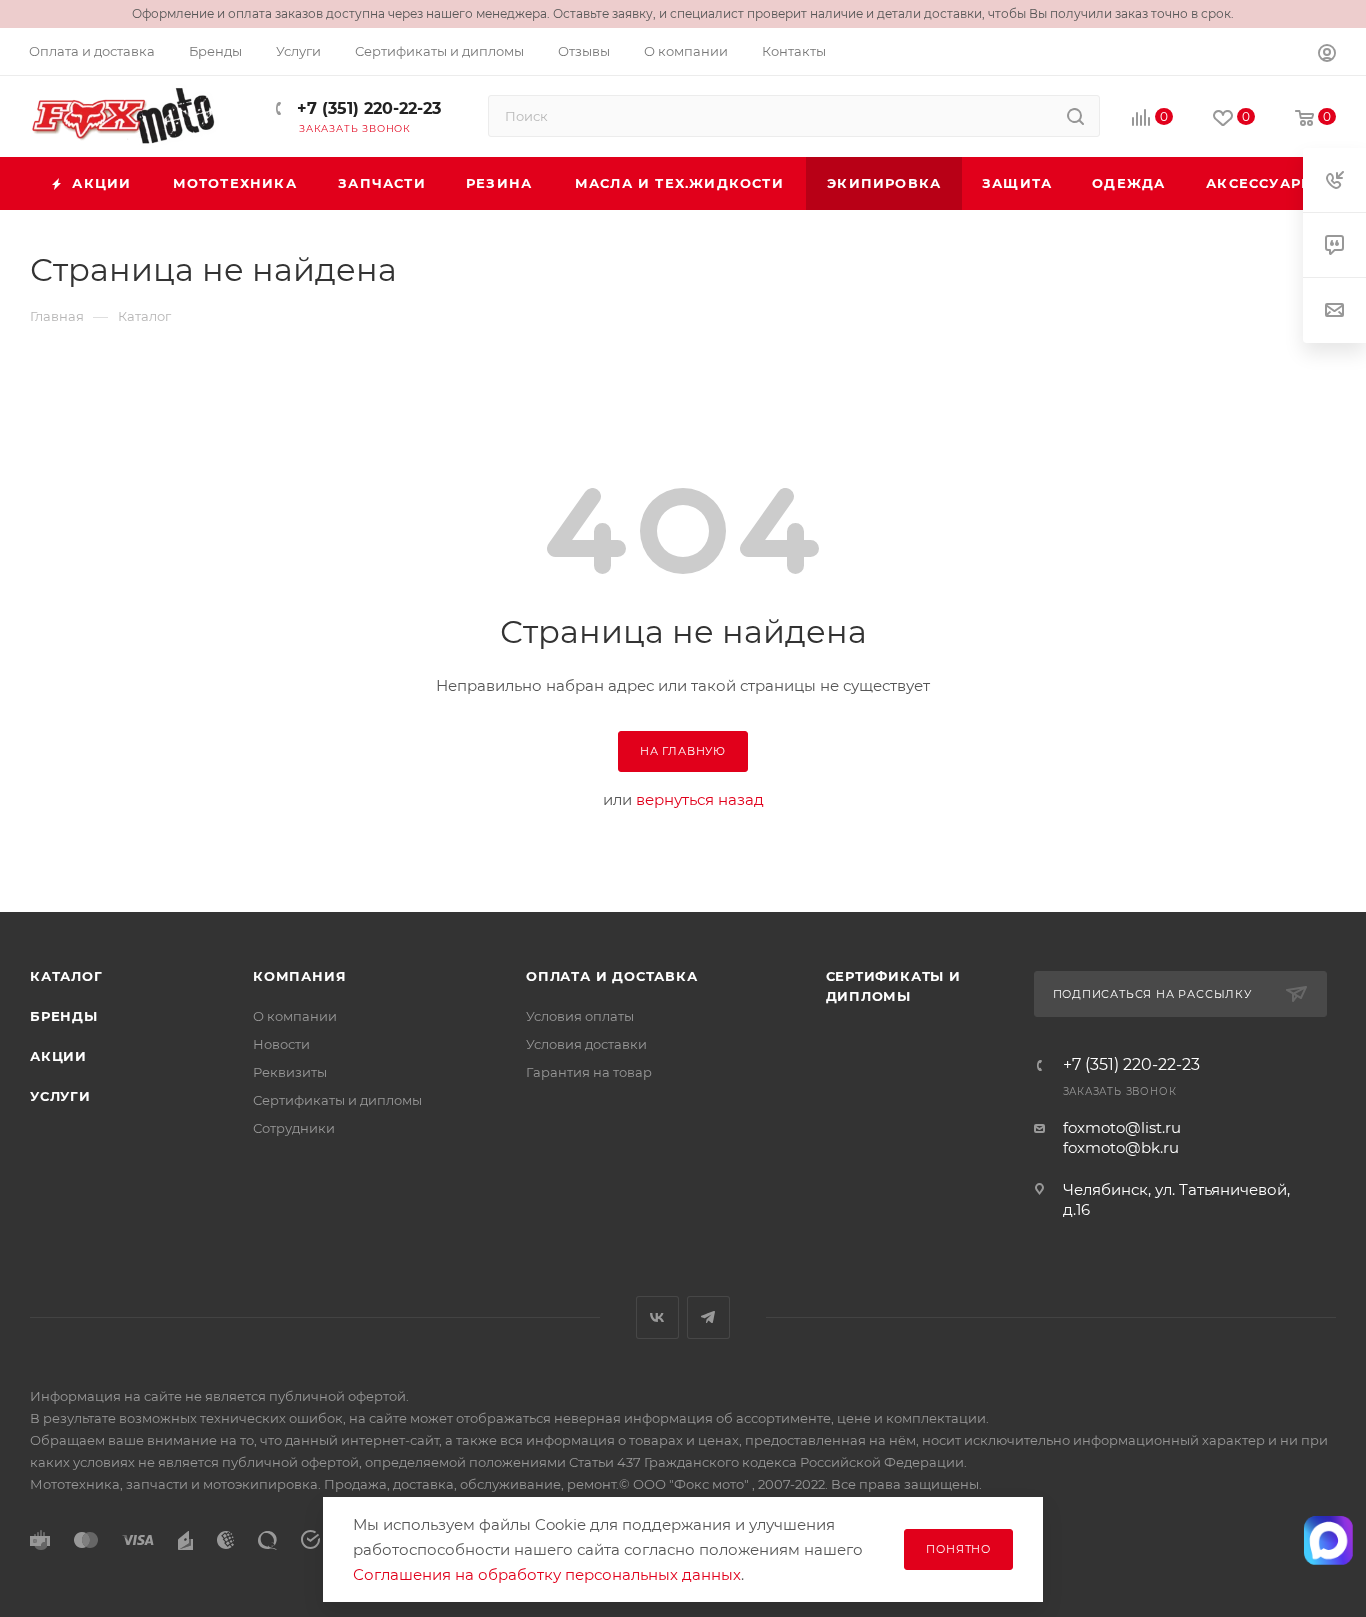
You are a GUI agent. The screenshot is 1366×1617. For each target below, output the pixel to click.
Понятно (958, 1549)
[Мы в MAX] (1328, 1540)
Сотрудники (294, 1128)
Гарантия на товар (589, 1072)
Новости (281, 1044)
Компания (299, 976)
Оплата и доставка (612, 976)
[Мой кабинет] (1327, 55)
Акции (58, 1056)
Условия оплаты (580, 1016)
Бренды (64, 1016)
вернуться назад (700, 799)
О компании (295, 1016)
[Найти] (1075, 116)
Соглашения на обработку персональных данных (547, 1574)
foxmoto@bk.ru (1121, 1147)
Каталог (66, 976)
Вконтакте (657, 1317)
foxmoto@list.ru (1122, 1127)
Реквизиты (290, 1072)
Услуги (60, 1096)
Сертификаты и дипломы (337, 1100)
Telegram (708, 1317)
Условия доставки (586, 1044)
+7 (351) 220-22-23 (366, 108)
